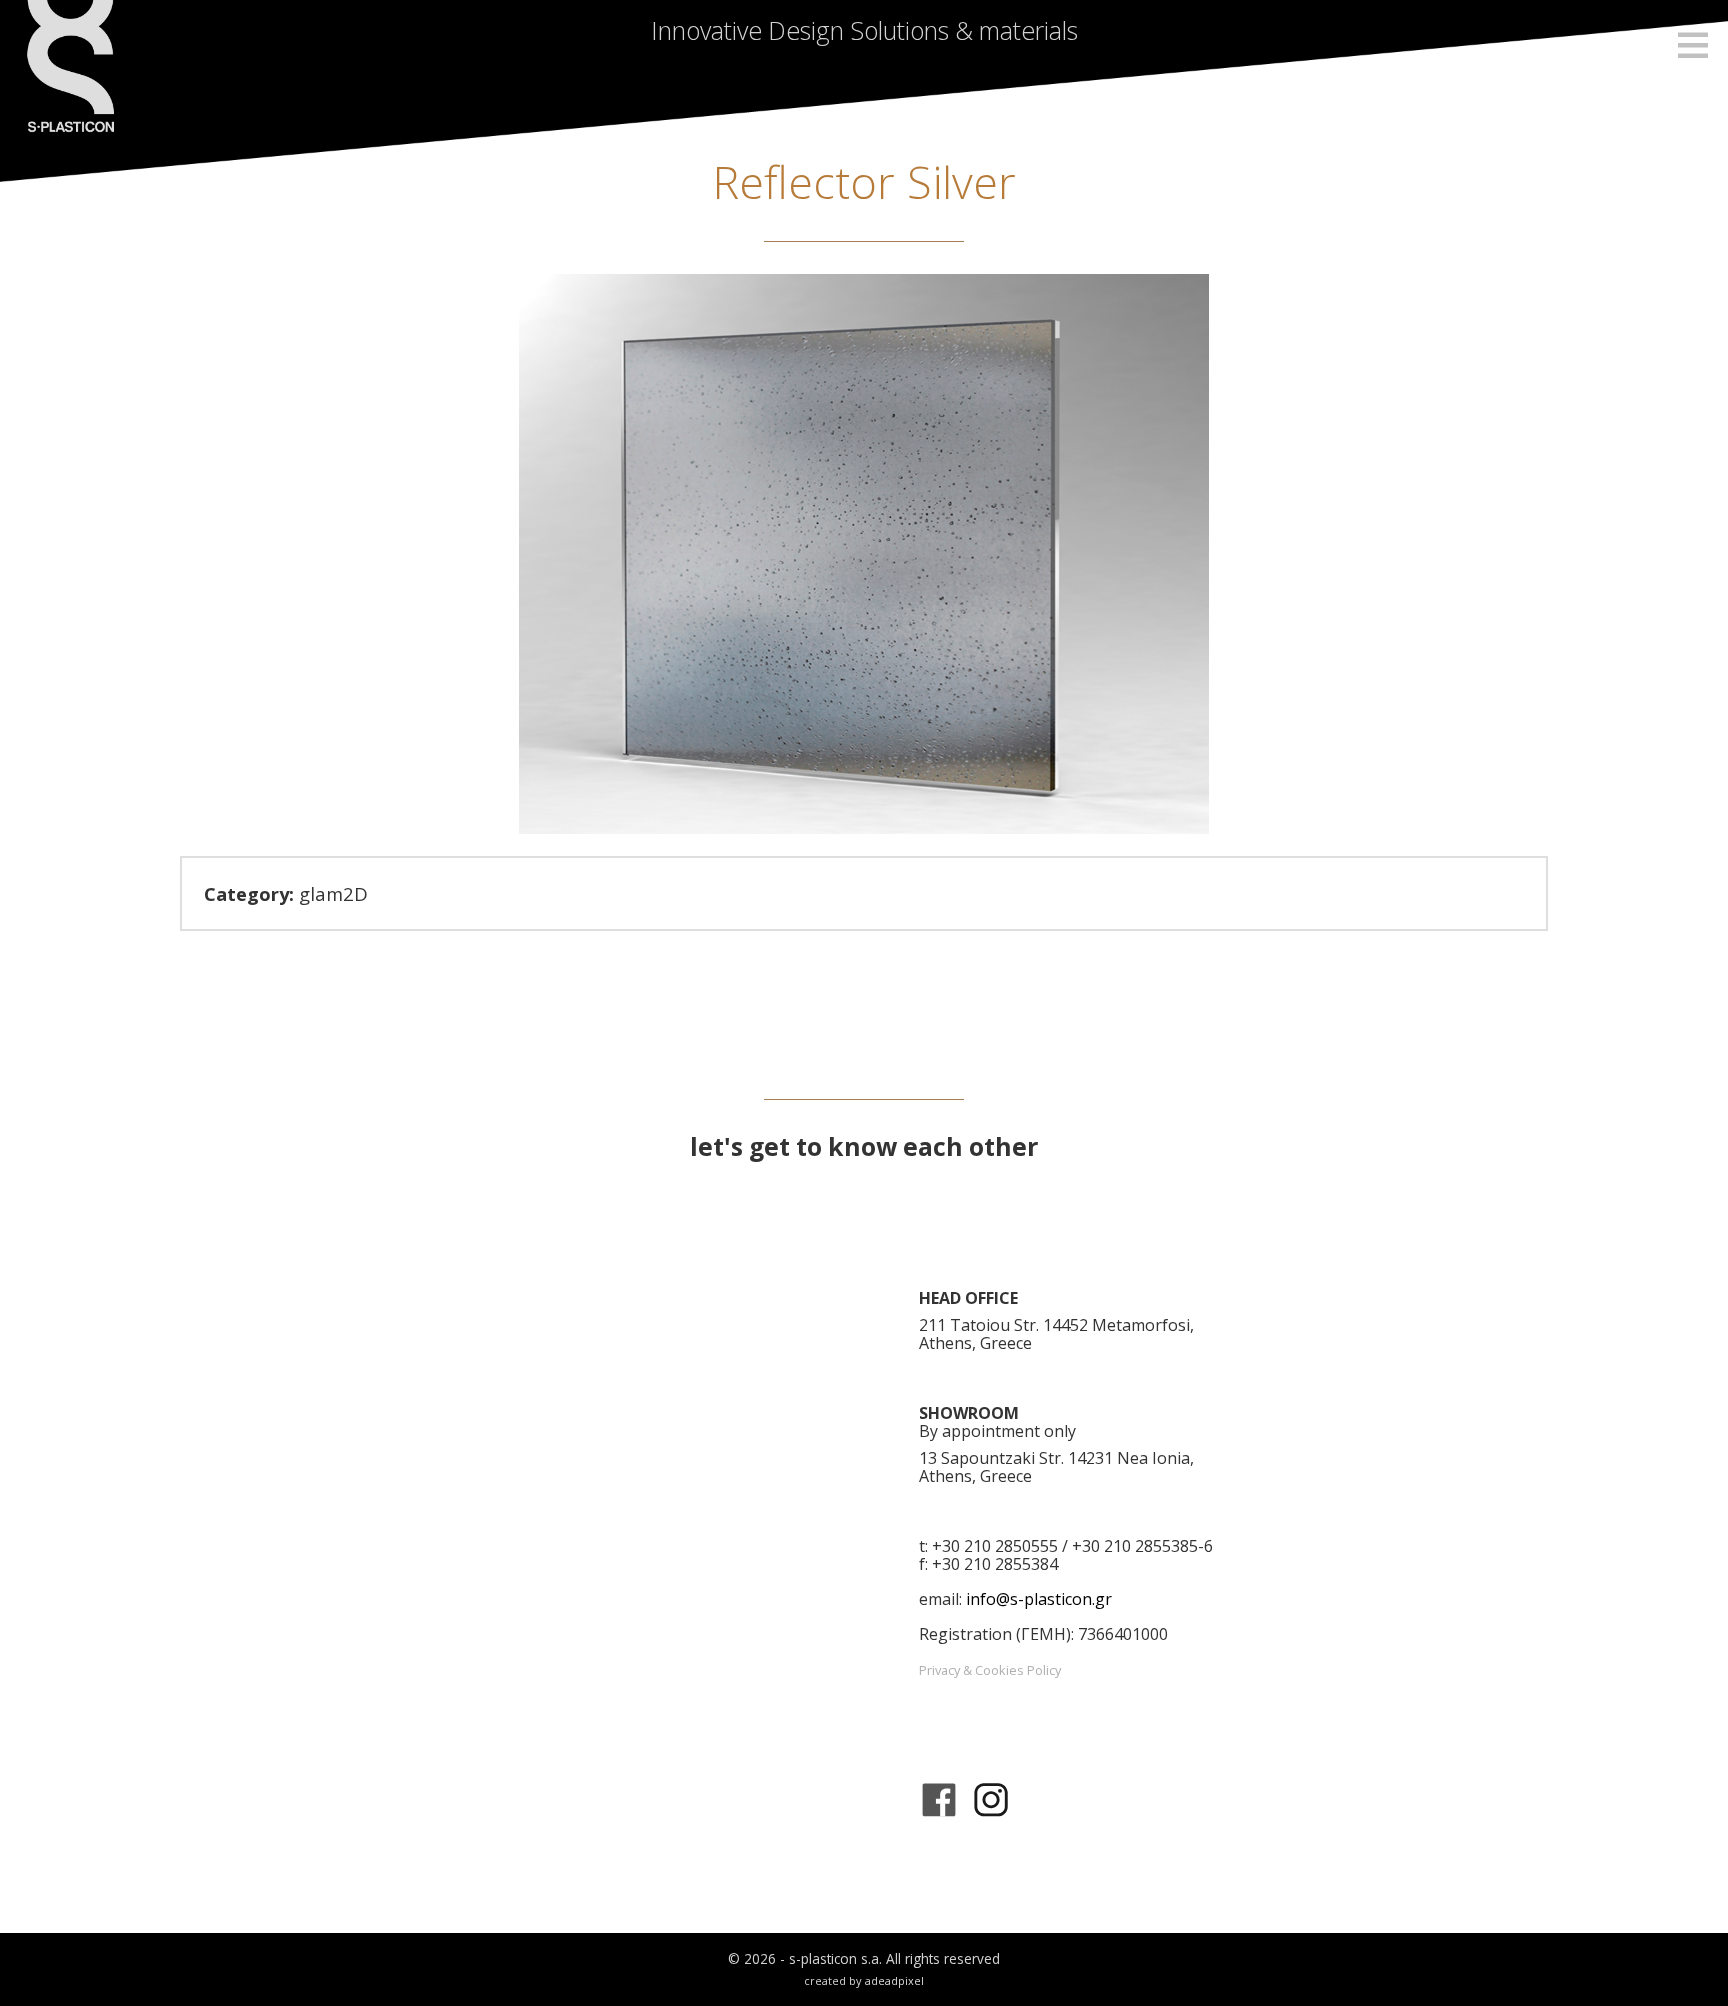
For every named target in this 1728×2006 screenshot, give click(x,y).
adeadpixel (894, 1980)
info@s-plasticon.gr (1039, 1599)
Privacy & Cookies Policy (990, 1670)
